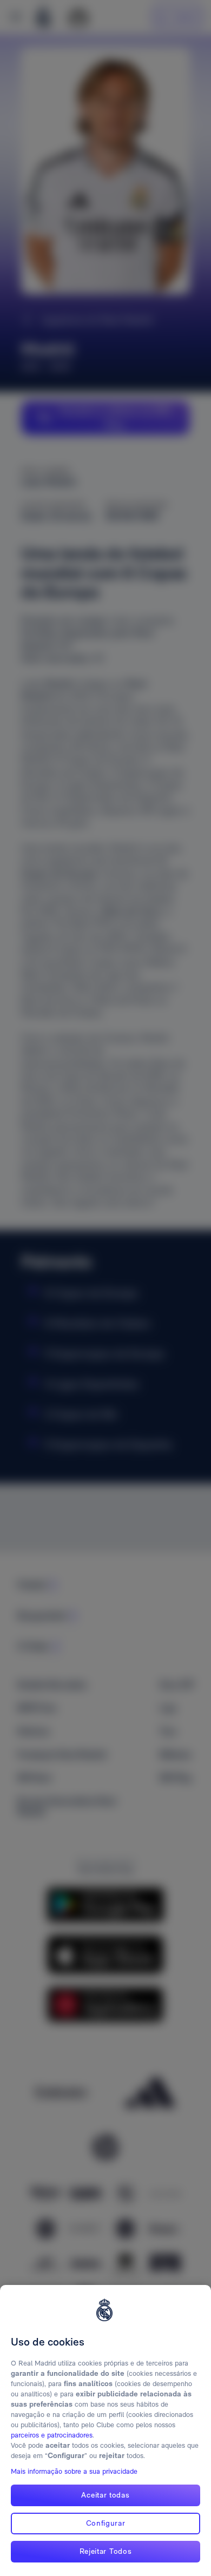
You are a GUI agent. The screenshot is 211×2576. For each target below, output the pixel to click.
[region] (105, 2430)
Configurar (106, 2523)
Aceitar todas (105, 2495)
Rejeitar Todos (106, 2551)
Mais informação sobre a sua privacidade (74, 2471)
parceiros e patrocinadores (52, 2435)
